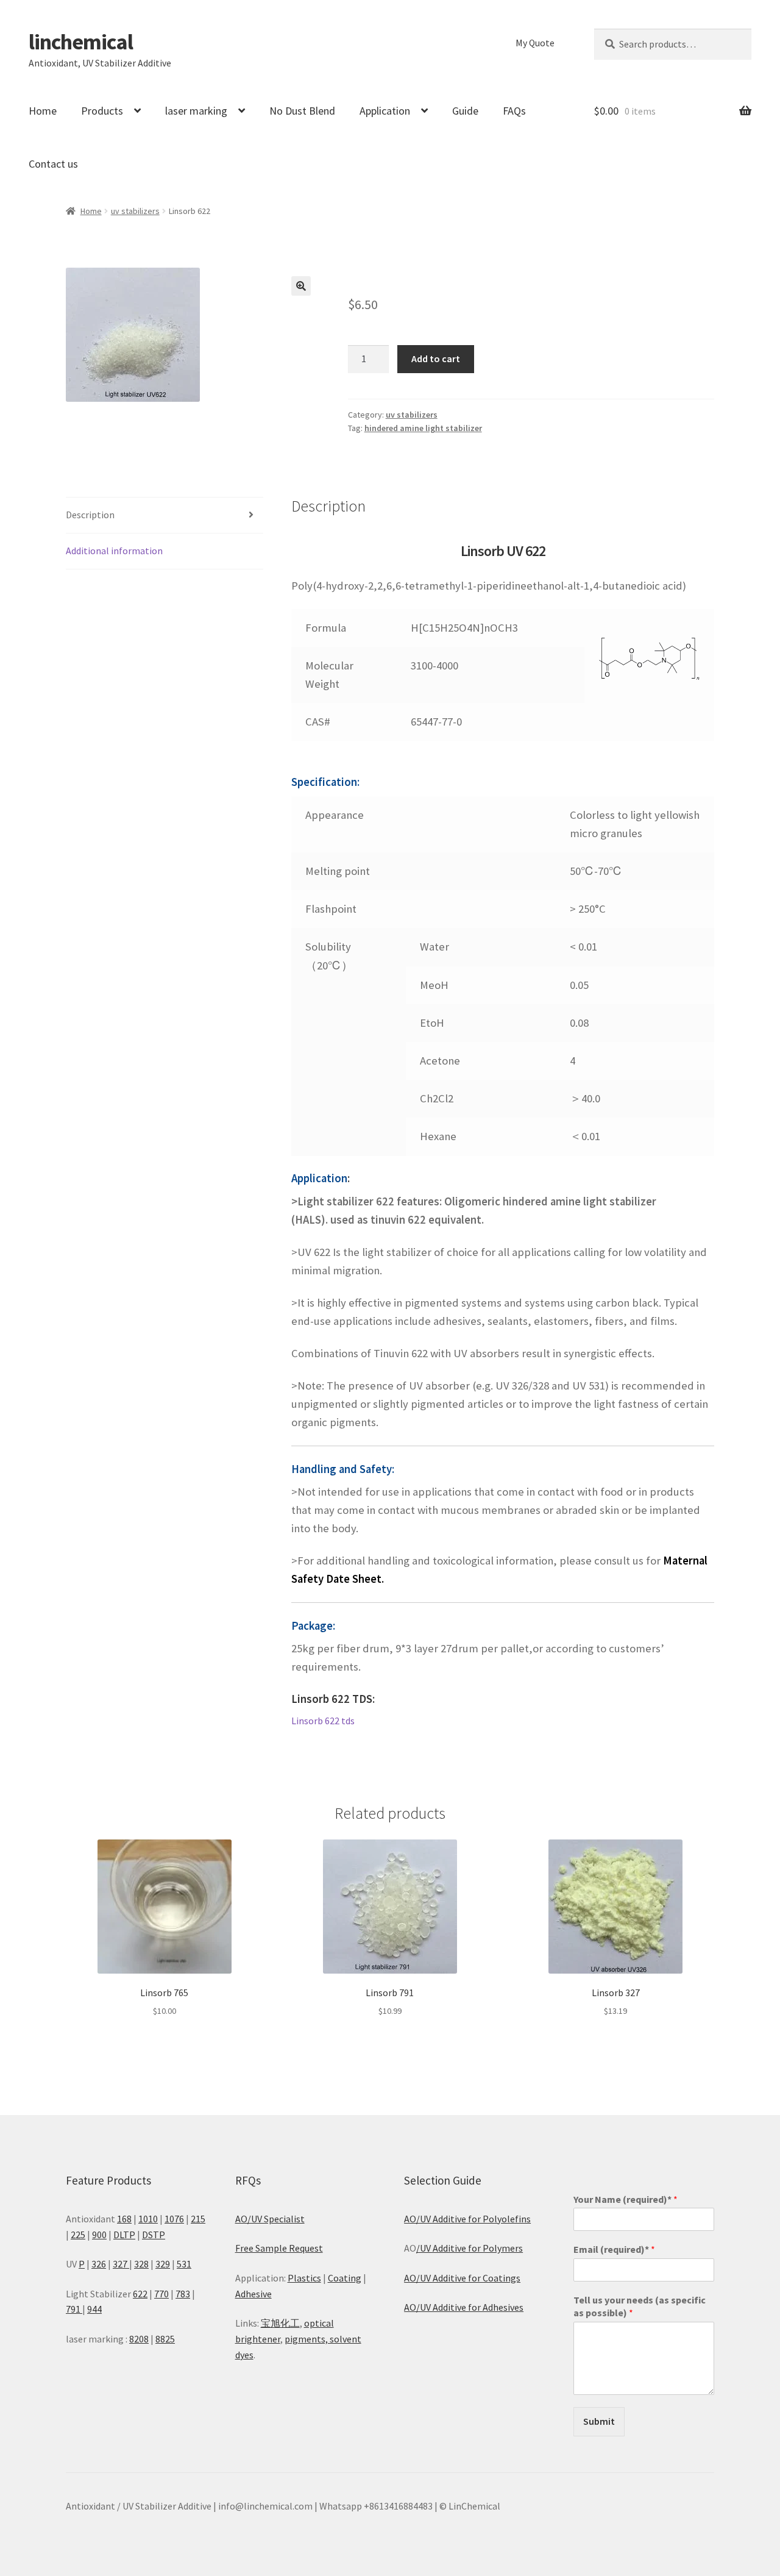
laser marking (196, 111)
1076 (174, 2219)
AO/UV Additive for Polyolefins (467, 2219)
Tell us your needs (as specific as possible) (640, 2306)
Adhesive (253, 2294)
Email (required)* (614, 2249)
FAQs (514, 111)
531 (184, 2264)
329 (163, 2264)
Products (102, 111)
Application (385, 111)
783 (183, 2294)
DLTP (124, 2235)
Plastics (304, 2278)
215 (198, 2219)
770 (161, 2294)
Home (43, 111)
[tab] (165, 516)
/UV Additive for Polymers (470, 2248)
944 (94, 2309)
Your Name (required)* (626, 2199)
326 (99, 2264)
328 (141, 2264)
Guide (465, 111)
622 (140, 2294)
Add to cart (436, 359)
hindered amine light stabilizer (423, 428)
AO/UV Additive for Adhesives (464, 2307)
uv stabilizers (135, 211)
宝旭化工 (280, 2323)
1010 (148, 2219)
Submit (599, 2421)
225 (78, 2235)
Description (90, 515)
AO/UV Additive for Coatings (462, 2278)
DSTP (154, 2235)
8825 (165, 2339)
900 (99, 2235)
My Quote (535, 43)
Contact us (53, 164)
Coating (345, 2278)
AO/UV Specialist (270, 2219)
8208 (139, 2339)
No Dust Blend (302, 111)
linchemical (81, 42)
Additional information (114, 551)
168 (124, 2219)
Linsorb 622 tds (323, 1721)
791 (74, 2309)
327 (121, 2264)
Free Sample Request (279, 2248)
